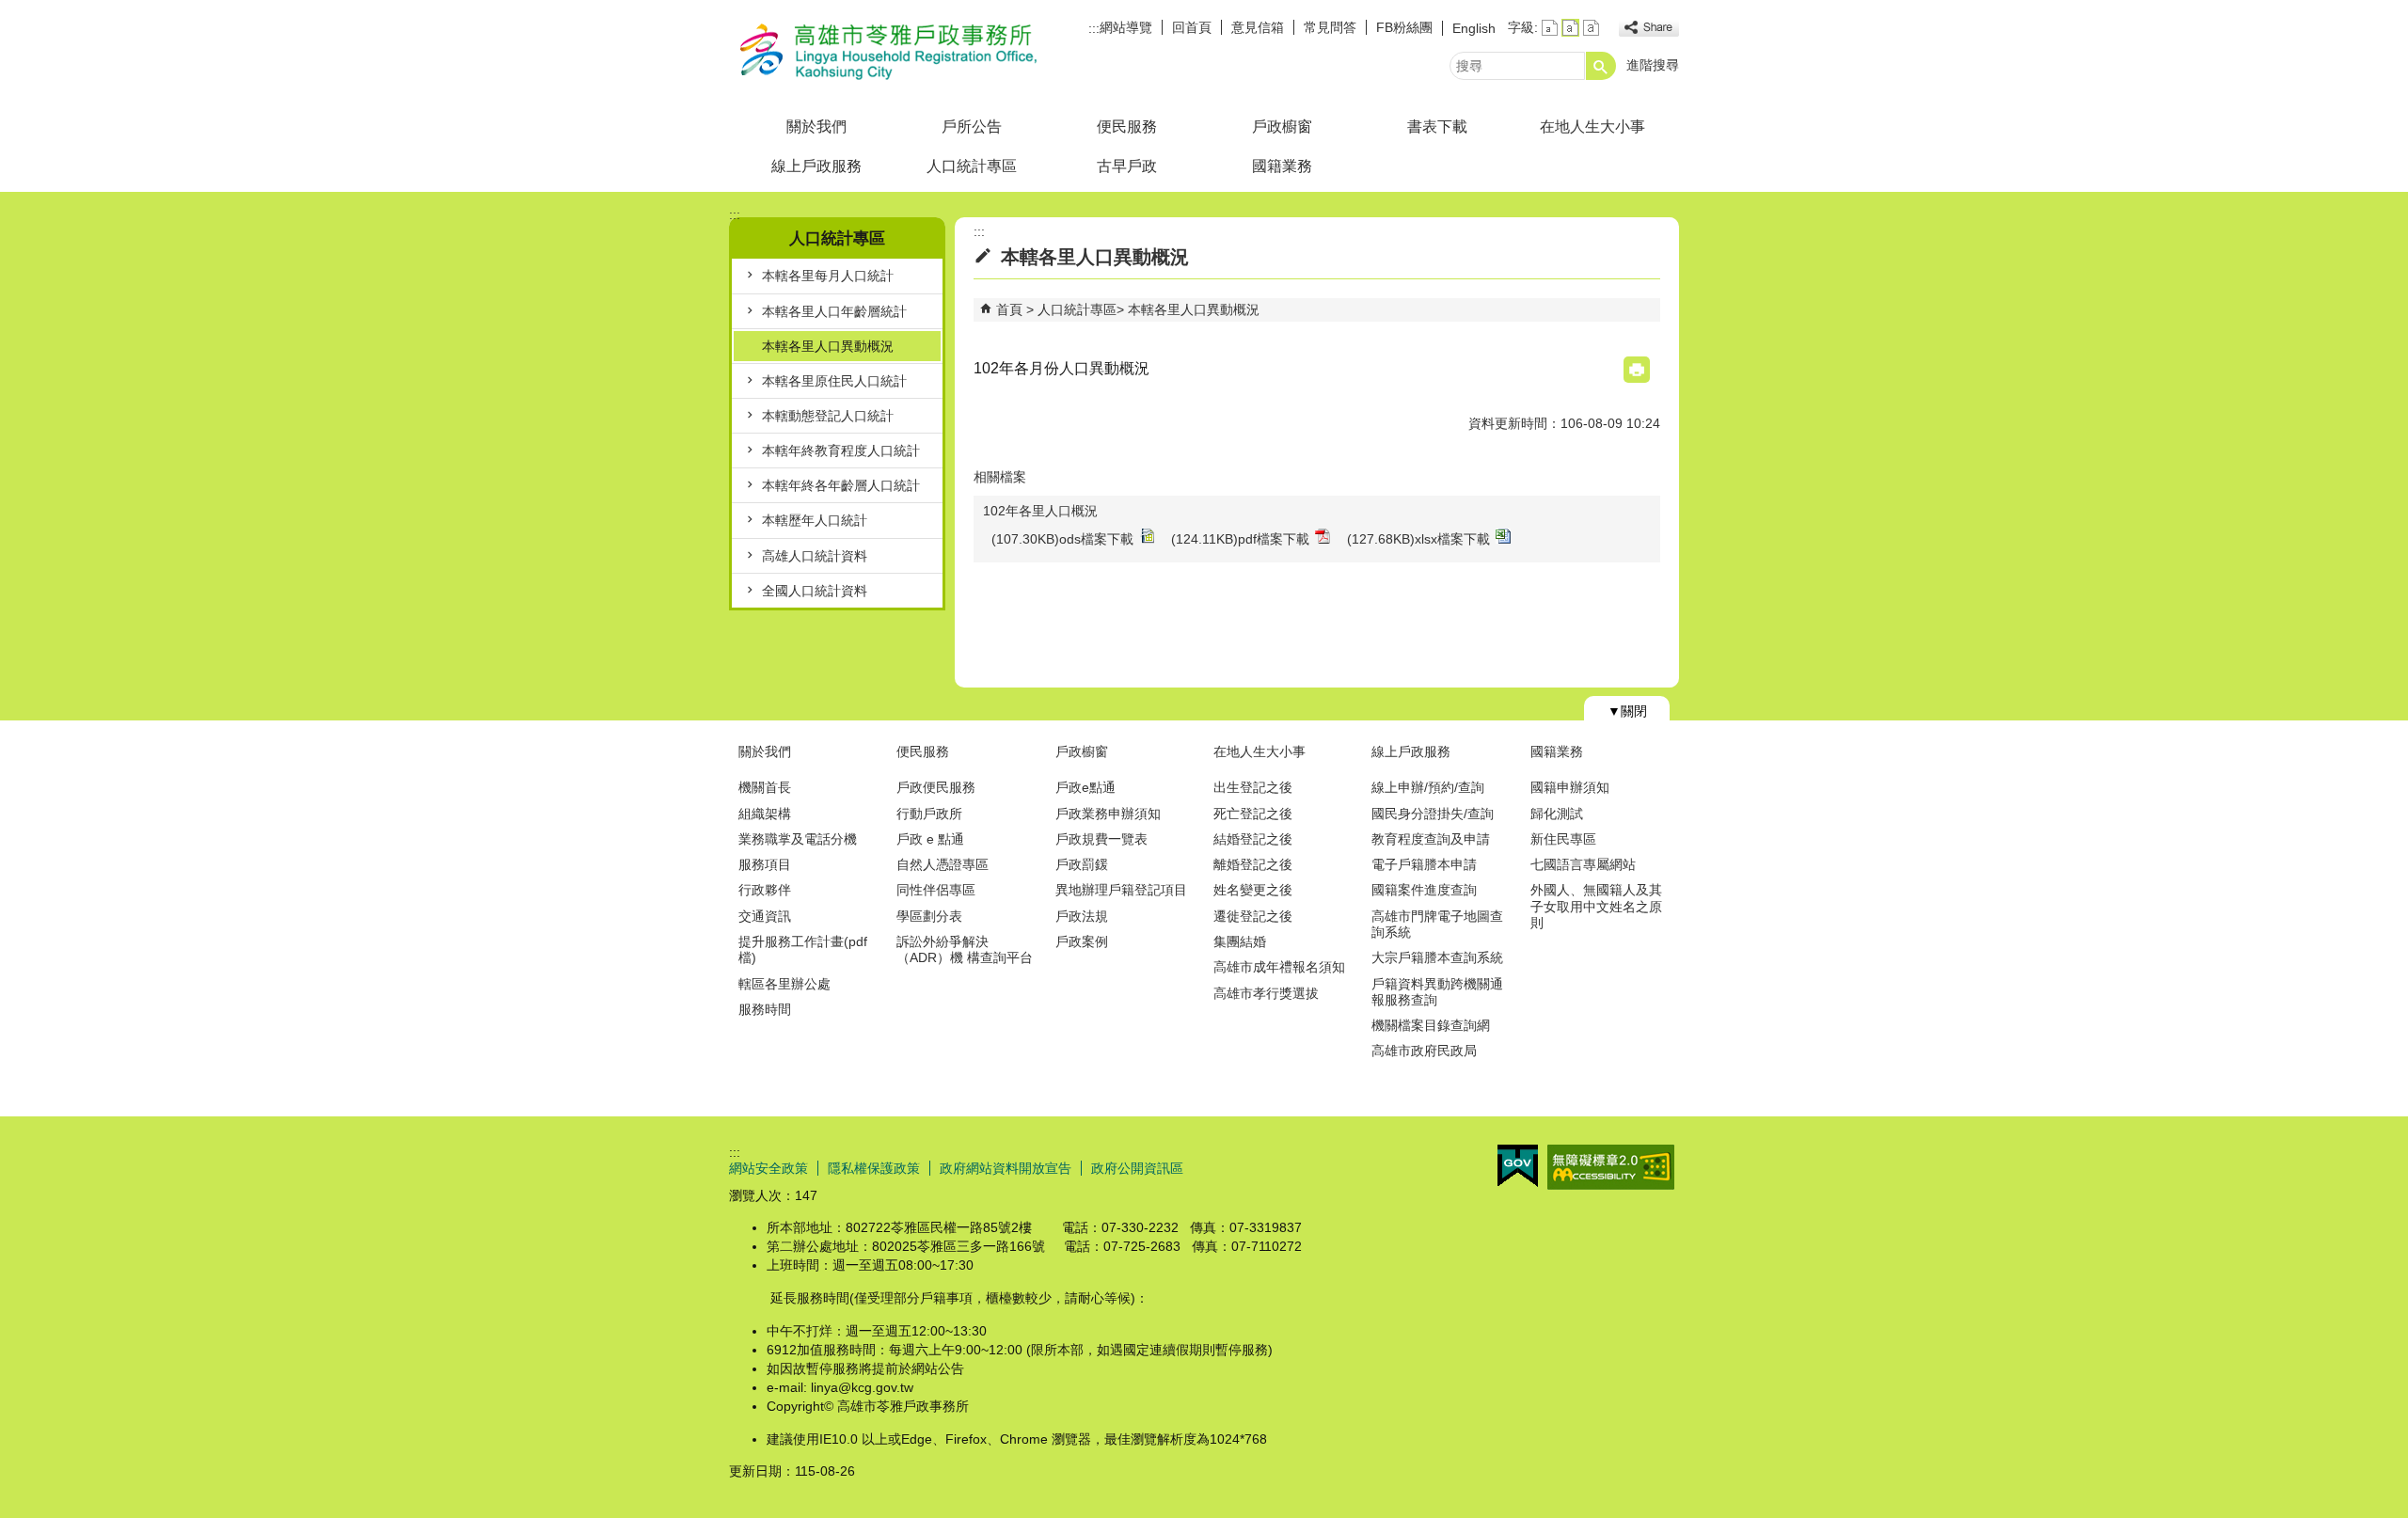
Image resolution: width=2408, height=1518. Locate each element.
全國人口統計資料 (815, 591)
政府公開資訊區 (1137, 1168)
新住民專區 (1563, 839)
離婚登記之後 (1253, 864)
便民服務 (1127, 126)
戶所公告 (972, 126)
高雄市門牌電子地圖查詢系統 (1437, 924)
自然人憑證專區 (943, 864)
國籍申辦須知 (1570, 787)
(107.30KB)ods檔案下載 (1062, 542)
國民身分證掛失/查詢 (1433, 814)
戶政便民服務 (936, 787)
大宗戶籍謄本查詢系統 (1437, 957)
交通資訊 (765, 916)
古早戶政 (1127, 166)
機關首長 (765, 787)
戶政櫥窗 (1282, 126)
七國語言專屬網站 (1583, 864)
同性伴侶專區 (936, 890)
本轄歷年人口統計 (815, 520)
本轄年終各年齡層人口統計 (841, 485)
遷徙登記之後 (1253, 916)
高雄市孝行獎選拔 (1266, 993)
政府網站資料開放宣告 (1006, 1168)
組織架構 (765, 814)
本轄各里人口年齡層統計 (834, 311)
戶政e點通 (1085, 787)
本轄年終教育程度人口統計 (841, 451)
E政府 (1518, 1166)
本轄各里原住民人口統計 (834, 381)
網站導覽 (1126, 27)
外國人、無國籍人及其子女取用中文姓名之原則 (1596, 906)
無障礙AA (1611, 1167)
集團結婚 (1240, 941)
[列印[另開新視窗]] (1637, 370)
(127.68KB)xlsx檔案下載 (1418, 542)
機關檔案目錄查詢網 (1431, 1025)
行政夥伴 (765, 890)
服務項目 (765, 864)
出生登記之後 (1253, 787)
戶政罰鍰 (1082, 864)
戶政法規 (1082, 916)
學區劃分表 (929, 916)
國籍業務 (1282, 166)
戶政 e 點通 (930, 839)
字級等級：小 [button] (1550, 28)
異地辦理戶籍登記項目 (1121, 890)
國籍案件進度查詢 (1424, 890)
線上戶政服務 (816, 166)
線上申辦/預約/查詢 (1428, 787)
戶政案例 (1082, 941)
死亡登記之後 (1253, 814)
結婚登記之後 (1253, 839)
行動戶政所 (929, 814)
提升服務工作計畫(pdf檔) (803, 949)
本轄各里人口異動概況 (828, 346)
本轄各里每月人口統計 (828, 276)
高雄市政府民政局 (1424, 1051)
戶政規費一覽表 (1101, 839)
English (1474, 28)
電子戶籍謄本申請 (1424, 864)
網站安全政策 (768, 1168)
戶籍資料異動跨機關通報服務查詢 (1437, 992)
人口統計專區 (972, 166)
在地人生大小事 (1592, 126)
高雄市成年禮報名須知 (1279, 967)
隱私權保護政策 (874, 1168)
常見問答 (1330, 27)
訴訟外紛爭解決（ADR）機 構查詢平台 (965, 949)
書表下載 (1437, 126)
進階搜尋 (1653, 65)
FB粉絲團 (1404, 27)
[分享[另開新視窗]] (1649, 28)
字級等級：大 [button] (1591, 28)
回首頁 (1192, 27)
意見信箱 (1258, 27)
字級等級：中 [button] (1570, 28)
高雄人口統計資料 (815, 556)
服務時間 (765, 1009)
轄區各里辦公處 (784, 984)
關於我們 (816, 126)
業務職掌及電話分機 (798, 839)
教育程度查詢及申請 (1431, 839)
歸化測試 (1557, 814)
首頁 (1009, 309)
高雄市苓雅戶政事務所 (888, 50)
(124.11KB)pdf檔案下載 (1240, 542)
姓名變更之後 (1253, 890)
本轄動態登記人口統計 (828, 416)
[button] (1601, 66)
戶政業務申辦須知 (1108, 814)
